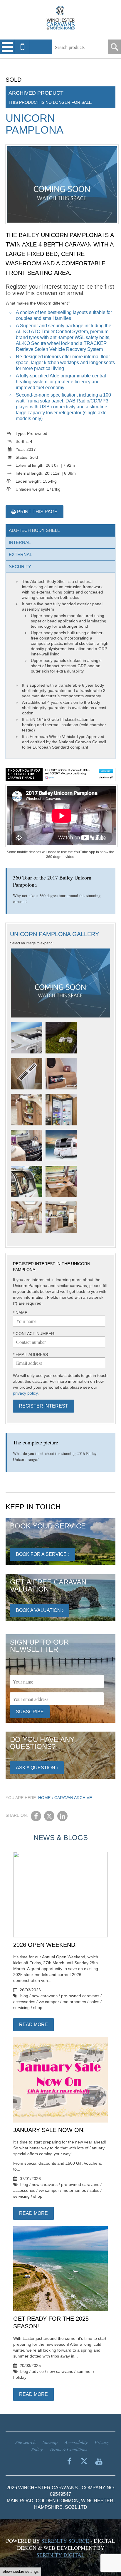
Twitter (49, 1816)
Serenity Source (65, 2541)
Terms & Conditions (68, 2449)
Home (44, 1798)
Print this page (37, 512)
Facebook (36, 1816)
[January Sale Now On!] (60, 2080)
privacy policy (25, 1393)
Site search (25, 2442)
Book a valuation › (40, 1610)
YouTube (99, 2461)
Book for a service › (43, 1554)
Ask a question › (37, 1768)
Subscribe (30, 1712)
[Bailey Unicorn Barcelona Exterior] (27, 1038)
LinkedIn (62, 1816)
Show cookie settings (21, 2571)
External (20, 554)
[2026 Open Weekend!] (60, 1895)
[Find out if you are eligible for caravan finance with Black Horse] (61, 775)
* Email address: (31, 1354)
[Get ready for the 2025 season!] (60, 2269)
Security (20, 567)
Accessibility (76, 2442)
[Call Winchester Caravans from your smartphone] (22, 47)
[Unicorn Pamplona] (60, 983)
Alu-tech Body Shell (34, 530)
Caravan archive (73, 1798)
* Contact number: (34, 1334)
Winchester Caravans (60, 18)
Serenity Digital (60, 2555)
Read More (33, 2025)
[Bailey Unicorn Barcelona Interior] (27, 1074)
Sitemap (50, 2442)
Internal (20, 542)
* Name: (21, 1313)
